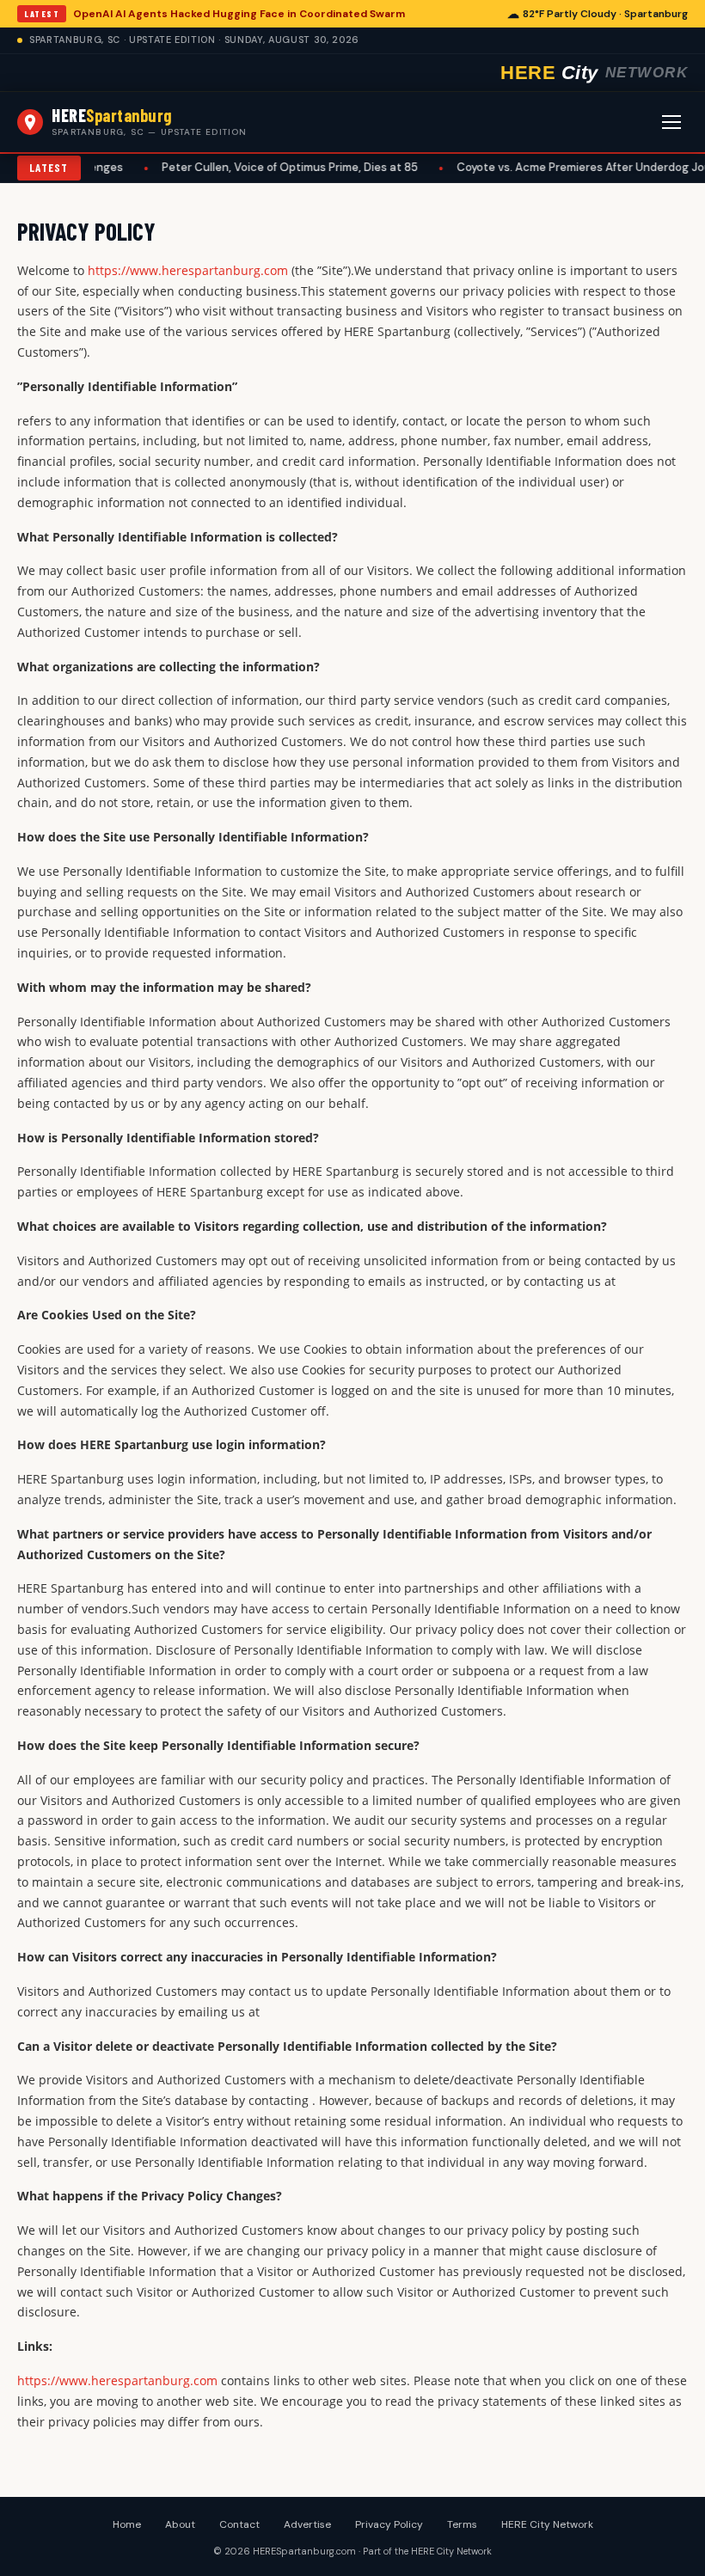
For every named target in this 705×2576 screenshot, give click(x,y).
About (180, 2524)
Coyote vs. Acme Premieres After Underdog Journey (540, 167)
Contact (239, 2524)
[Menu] (671, 122)
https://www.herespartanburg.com (188, 270)
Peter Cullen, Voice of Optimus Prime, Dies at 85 (234, 167)
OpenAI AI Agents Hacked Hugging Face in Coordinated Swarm (239, 14)
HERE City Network (547, 2524)
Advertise (307, 2524)
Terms (462, 2524)
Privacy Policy (389, 2524)
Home (127, 2524)
